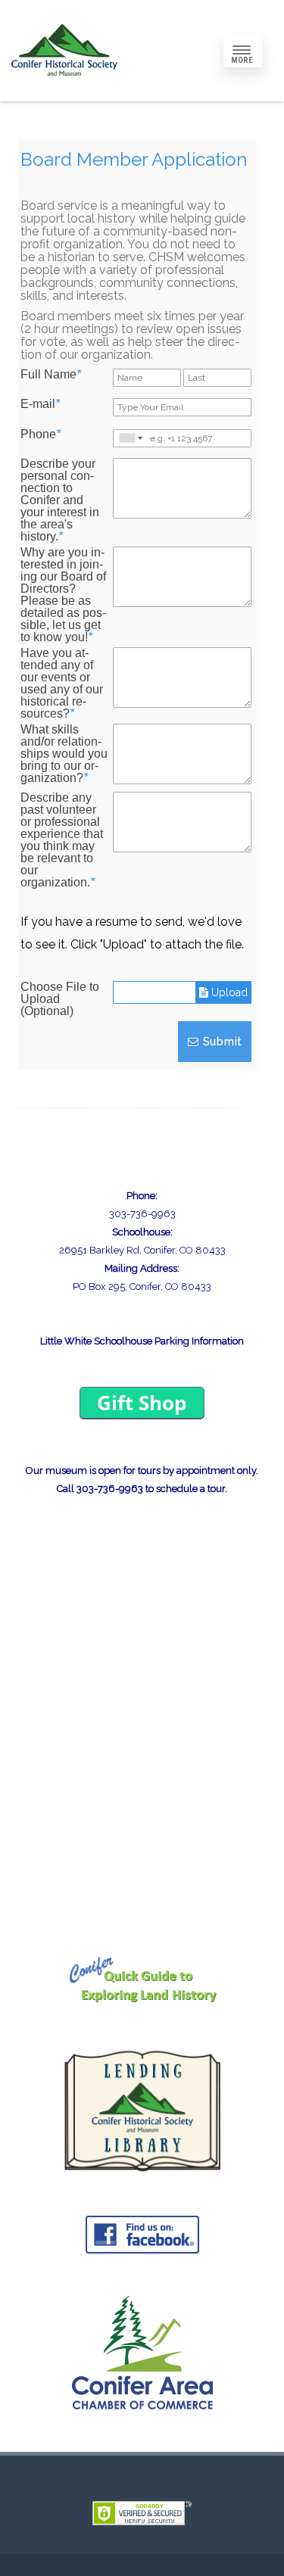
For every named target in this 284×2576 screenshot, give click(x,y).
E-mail (40, 404)
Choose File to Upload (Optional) (60, 999)
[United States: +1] (130, 438)
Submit (220, 1042)
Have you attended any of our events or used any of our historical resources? (62, 684)
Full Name (51, 375)
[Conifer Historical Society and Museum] (64, 96)
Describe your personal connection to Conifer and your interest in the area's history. (60, 500)
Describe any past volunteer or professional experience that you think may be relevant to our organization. (62, 840)
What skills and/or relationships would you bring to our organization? (64, 754)
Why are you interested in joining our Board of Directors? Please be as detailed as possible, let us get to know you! (63, 595)
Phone (41, 435)
